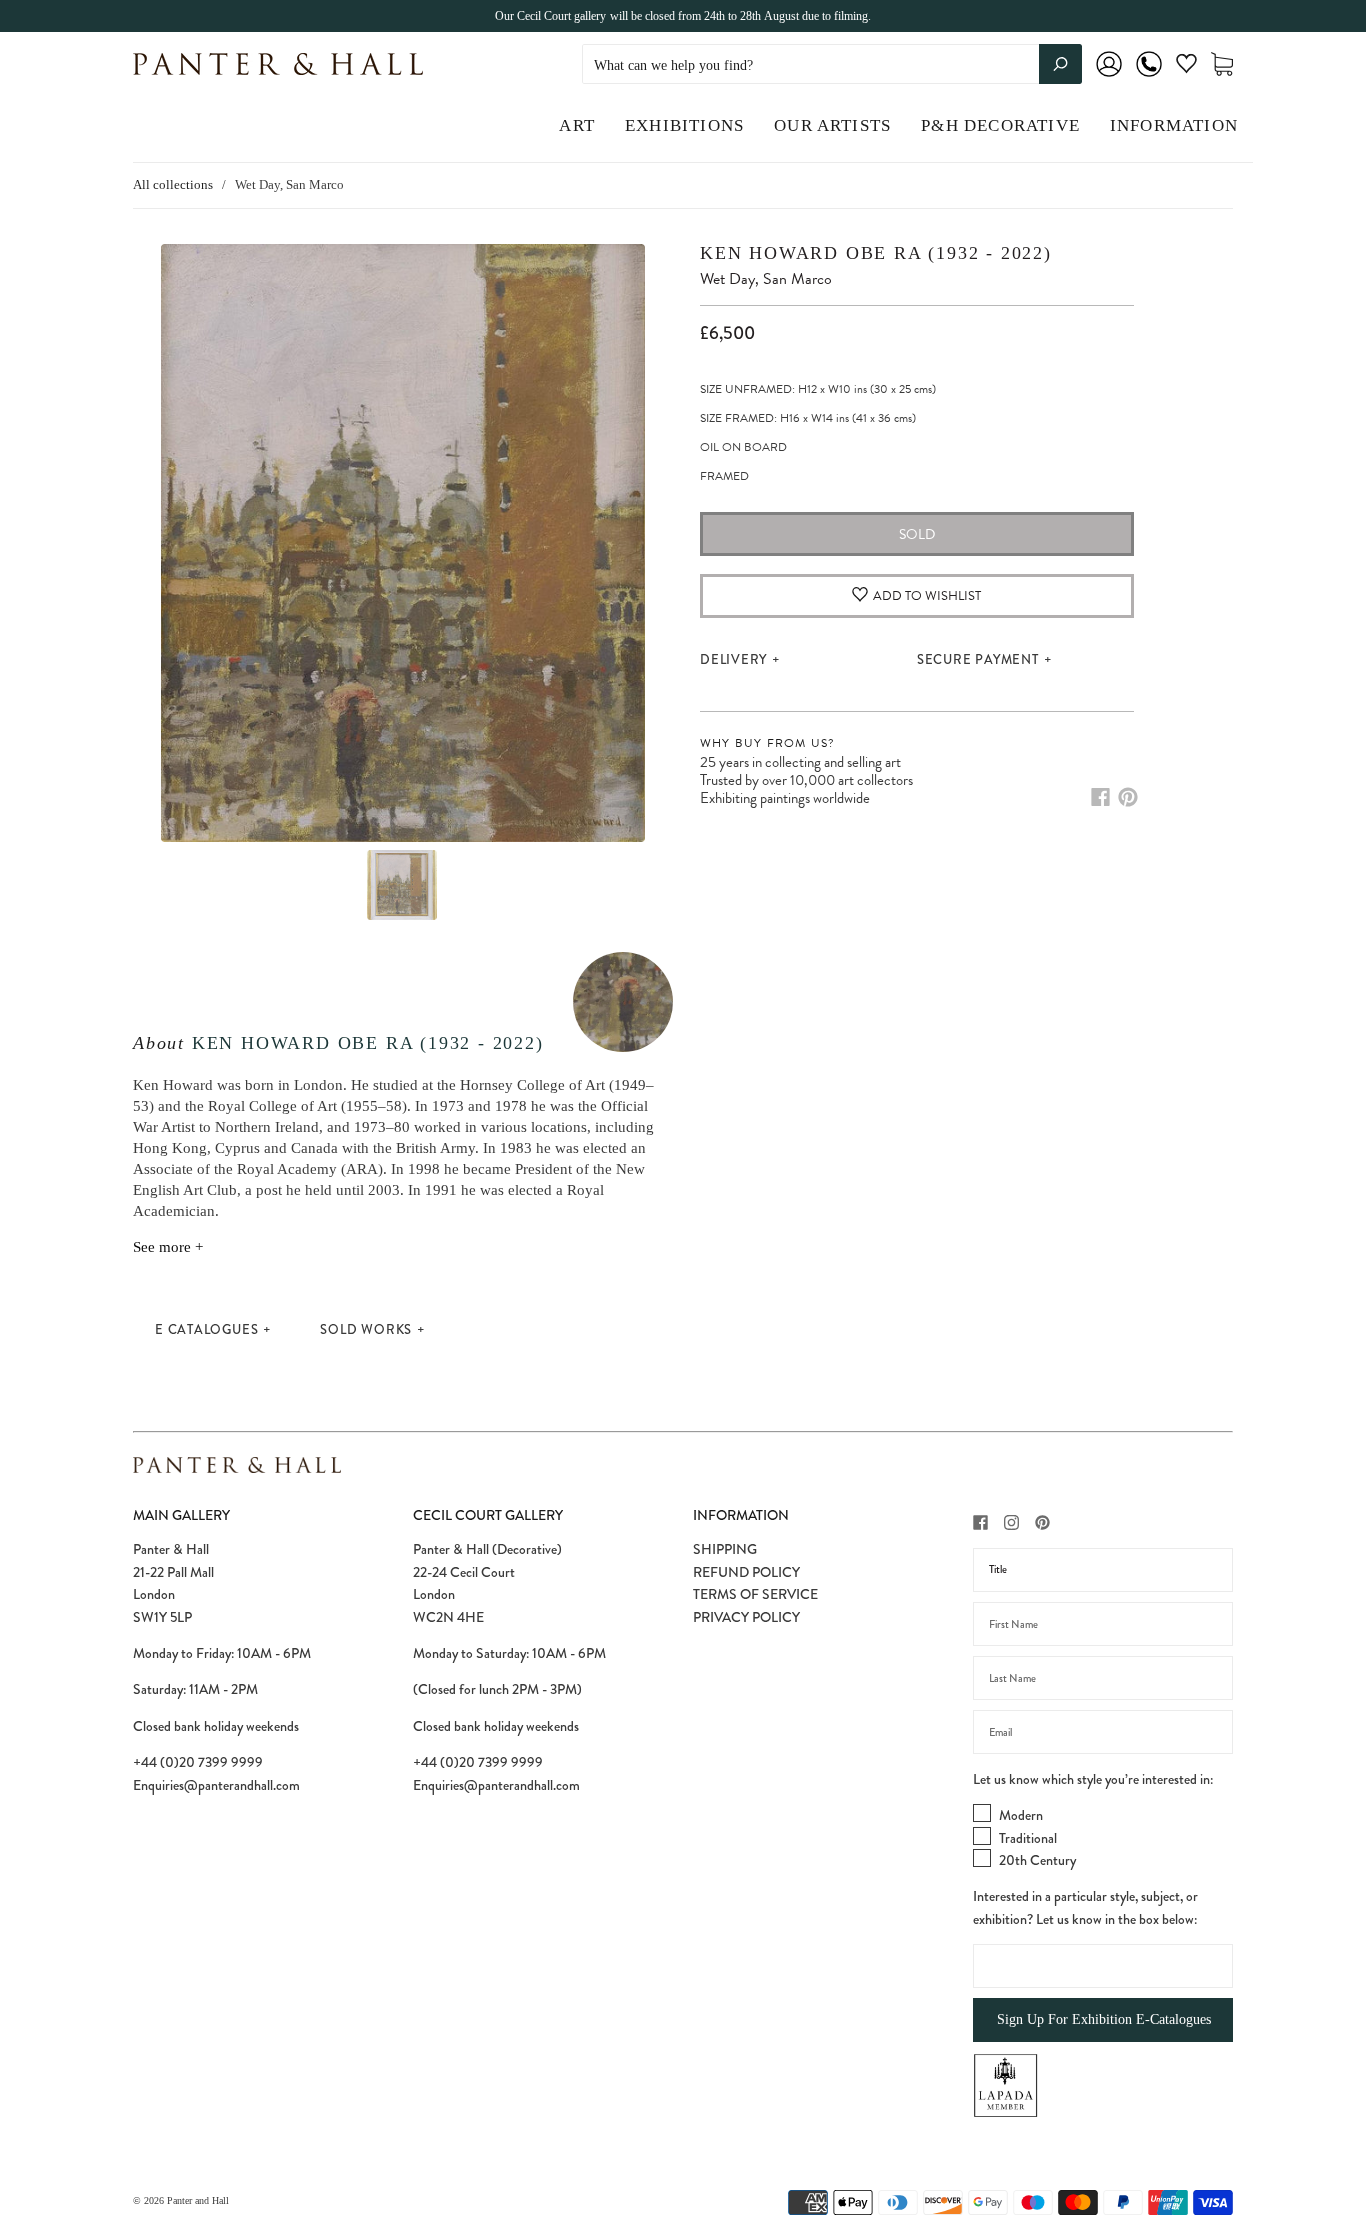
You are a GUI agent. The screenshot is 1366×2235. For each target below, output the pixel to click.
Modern (1021, 1815)
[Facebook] (1100, 797)
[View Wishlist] (1186, 67)
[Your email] (1103, 1732)
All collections (173, 184)
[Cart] (1222, 64)
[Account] (1109, 77)
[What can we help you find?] (832, 65)
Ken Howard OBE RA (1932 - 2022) (368, 1043)
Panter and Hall (198, 2200)
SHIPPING (725, 1549)
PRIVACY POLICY (746, 1617)
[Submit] (1060, 64)
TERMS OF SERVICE (755, 1594)
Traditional (1028, 1838)
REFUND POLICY (746, 1572)
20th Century (1037, 1860)
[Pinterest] (1128, 797)
